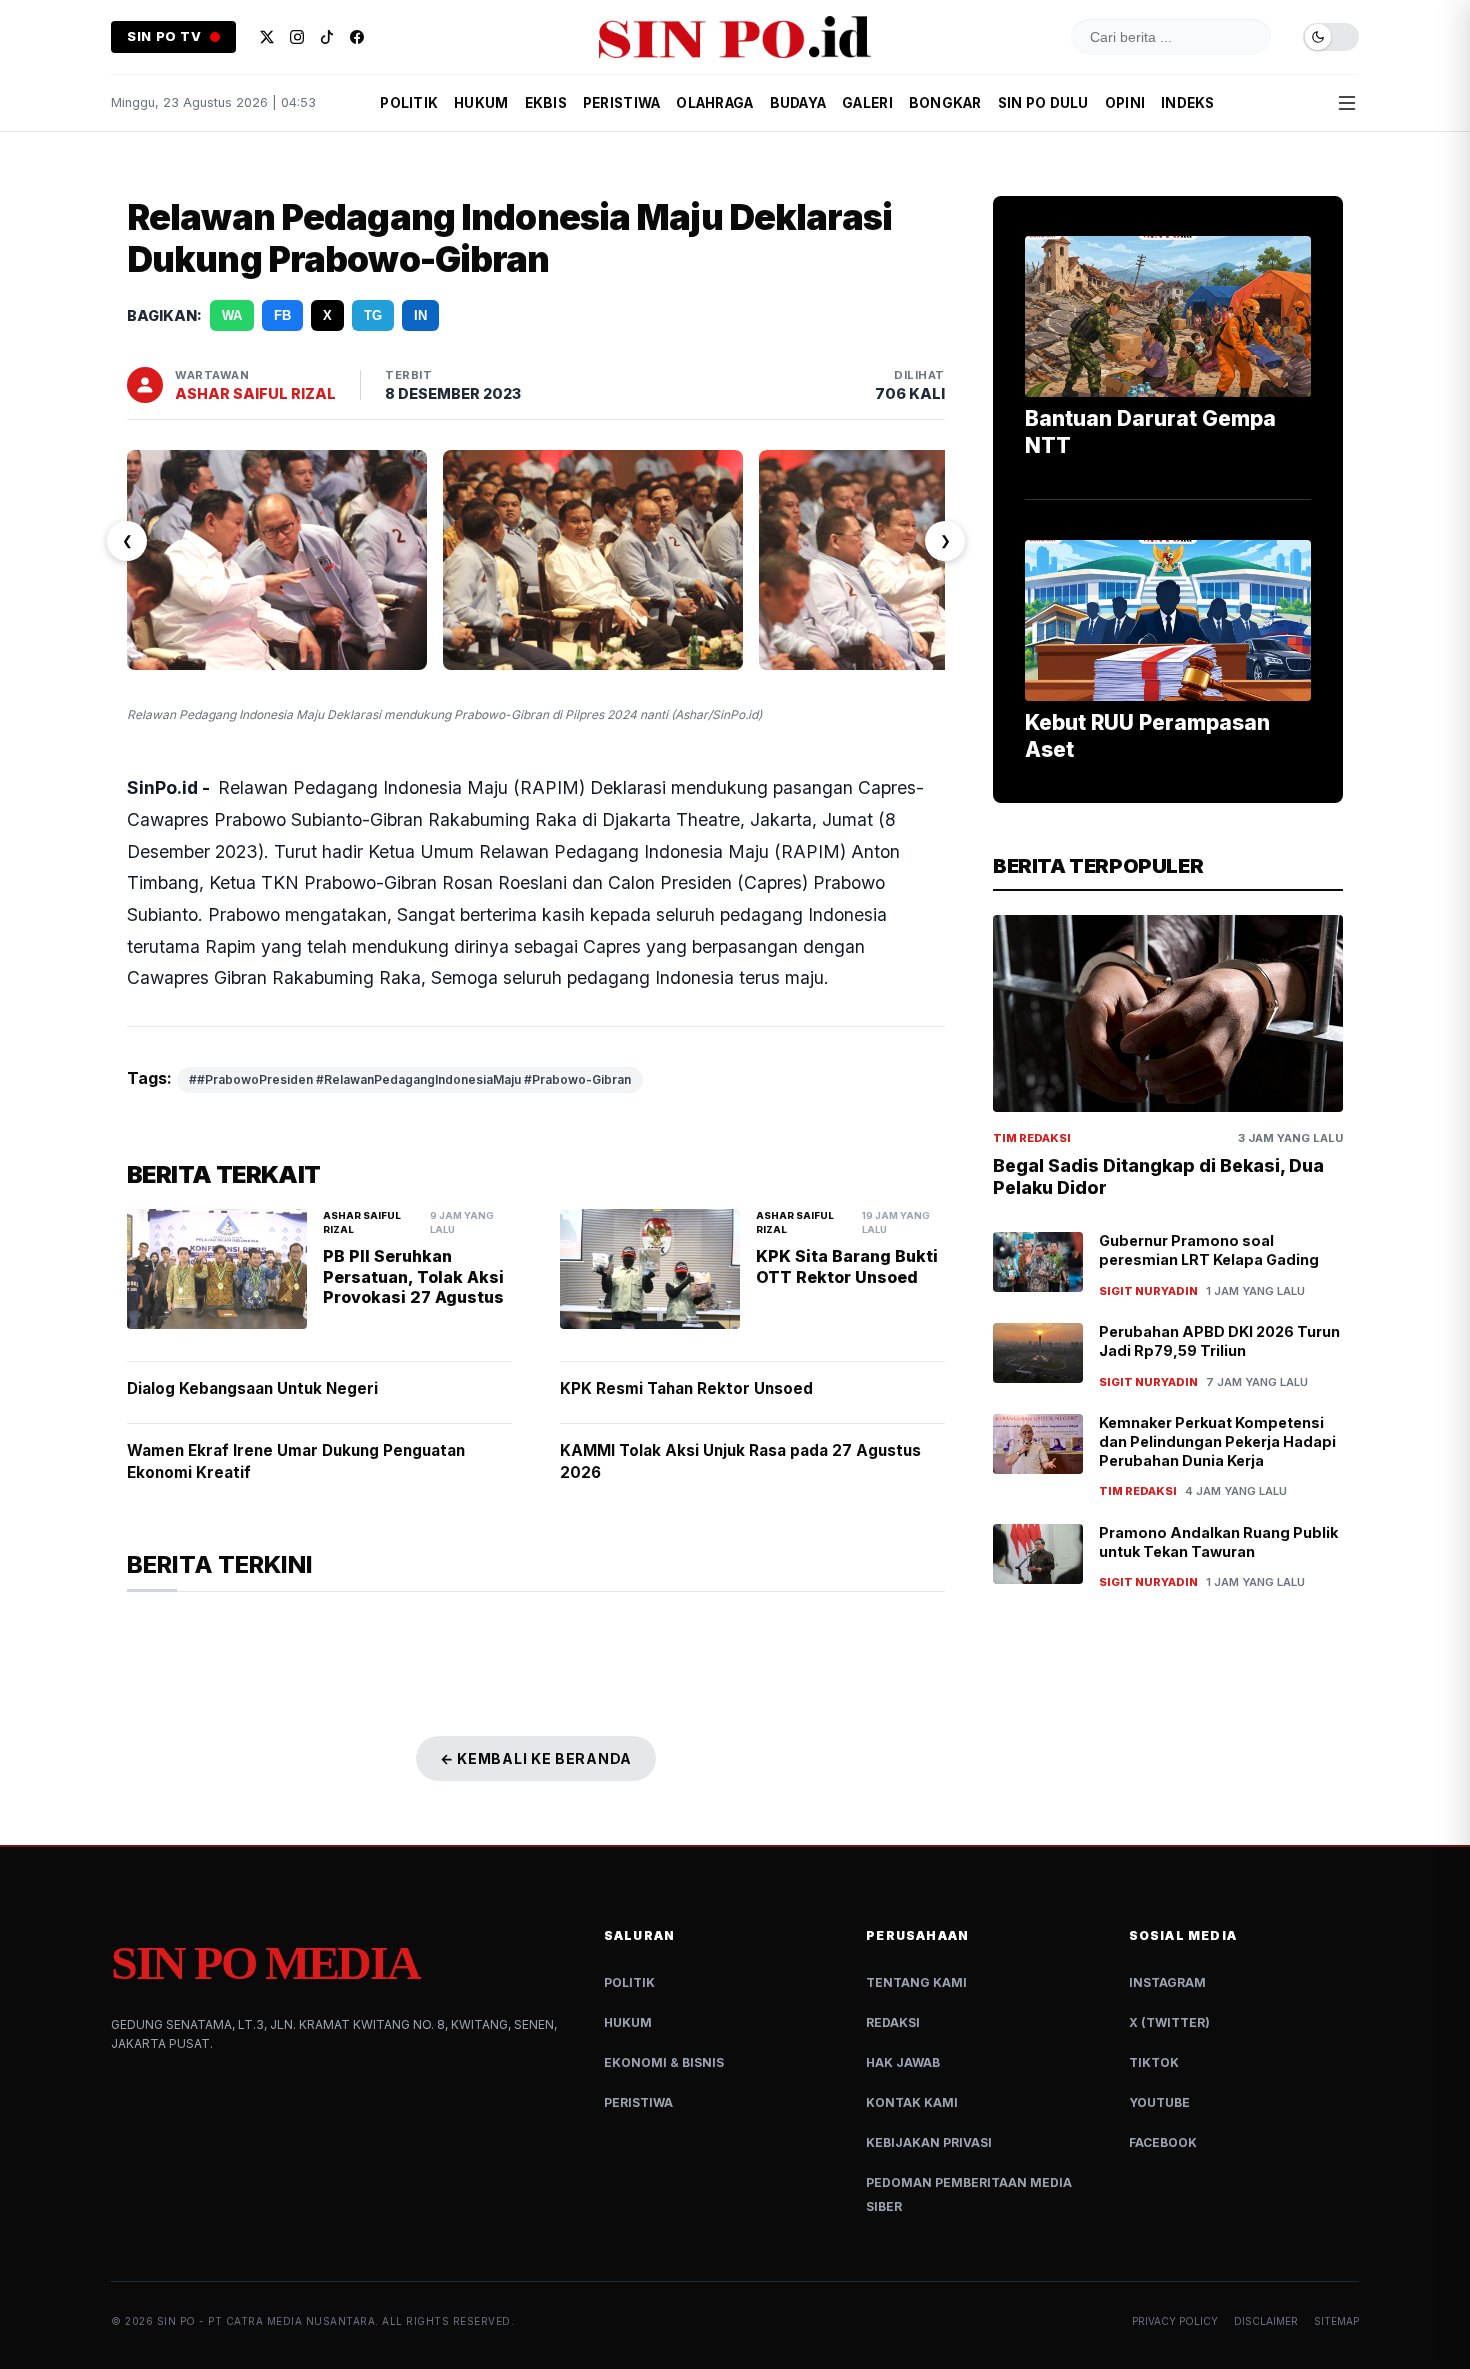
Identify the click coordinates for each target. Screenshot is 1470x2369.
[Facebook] (357, 37)
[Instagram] (297, 37)
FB (282, 315)
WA (232, 315)
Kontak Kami (912, 2102)
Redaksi (893, 2022)
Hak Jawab (903, 2062)
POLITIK (409, 103)
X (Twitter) (1169, 2022)
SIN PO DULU (1043, 103)
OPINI (1125, 103)
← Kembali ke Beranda (536, 1758)
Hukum (628, 2022)
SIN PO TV (164, 36)
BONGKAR (945, 103)
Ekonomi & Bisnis (664, 2062)
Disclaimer (1266, 2321)
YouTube (1159, 2102)
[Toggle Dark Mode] (1331, 37)
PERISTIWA (621, 103)
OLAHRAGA (714, 103)
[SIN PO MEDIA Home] (735, 37)
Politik (629, 1982)
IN (420, 315)
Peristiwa (638, 2102)
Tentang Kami (916, 1982)
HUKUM (481, 103)
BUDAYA (798, 103)
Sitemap (1336, 2321)
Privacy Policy (1175, 2321)
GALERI (867, 103)
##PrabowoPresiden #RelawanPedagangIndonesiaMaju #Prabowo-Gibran (410, 1079)
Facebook (1163, 2142)
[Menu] (1347, 103)
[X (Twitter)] (267, 37)
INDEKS (1188, 103)
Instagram (1167, 1982)
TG (373, 315)
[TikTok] (327, 37)
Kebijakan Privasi (929, 2142)
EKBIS (546, 103)
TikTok (1154, 2062)
